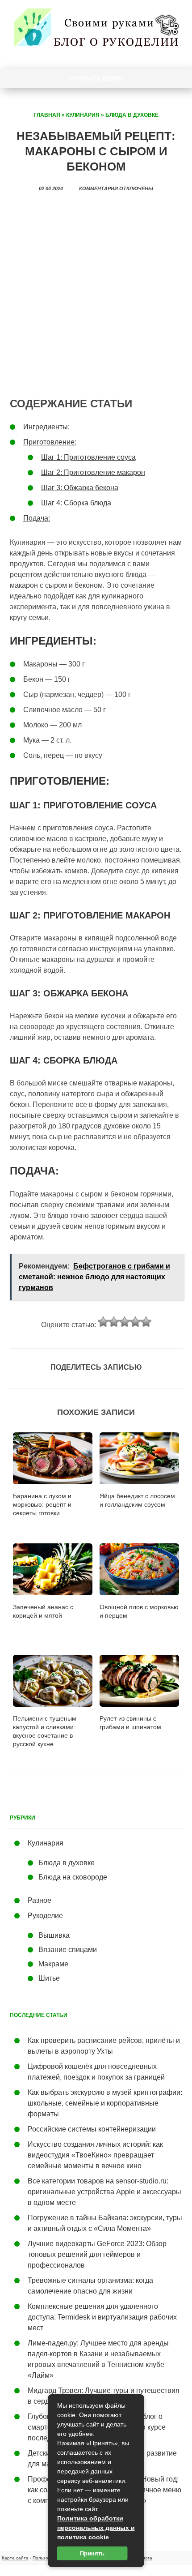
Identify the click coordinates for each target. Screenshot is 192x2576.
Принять (92, 2553)
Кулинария (83, 115)
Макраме (53, 1964)
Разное (40, 1900)
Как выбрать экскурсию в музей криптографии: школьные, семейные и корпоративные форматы (105, 2103)
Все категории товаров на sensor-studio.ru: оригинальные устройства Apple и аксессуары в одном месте (104, 2192)
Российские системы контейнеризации (92, 2129)
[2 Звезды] (114, 1322)
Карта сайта (15, 2558)
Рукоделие (45, 1916)
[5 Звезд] (146, 1322)
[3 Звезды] (125, 1322)
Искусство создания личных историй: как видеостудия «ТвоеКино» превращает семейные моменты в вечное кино (95, 2155)
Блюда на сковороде (73, 1877)
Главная (47, 115)
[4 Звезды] (135, 1322)
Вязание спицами (68, 1950)
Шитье (49, 1978)
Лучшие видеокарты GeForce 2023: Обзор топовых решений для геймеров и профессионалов (97, 2254)
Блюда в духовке (132, 115)
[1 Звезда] (103, 1322)
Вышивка (54, 1935)
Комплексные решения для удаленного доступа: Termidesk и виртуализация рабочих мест (102, 2317)
